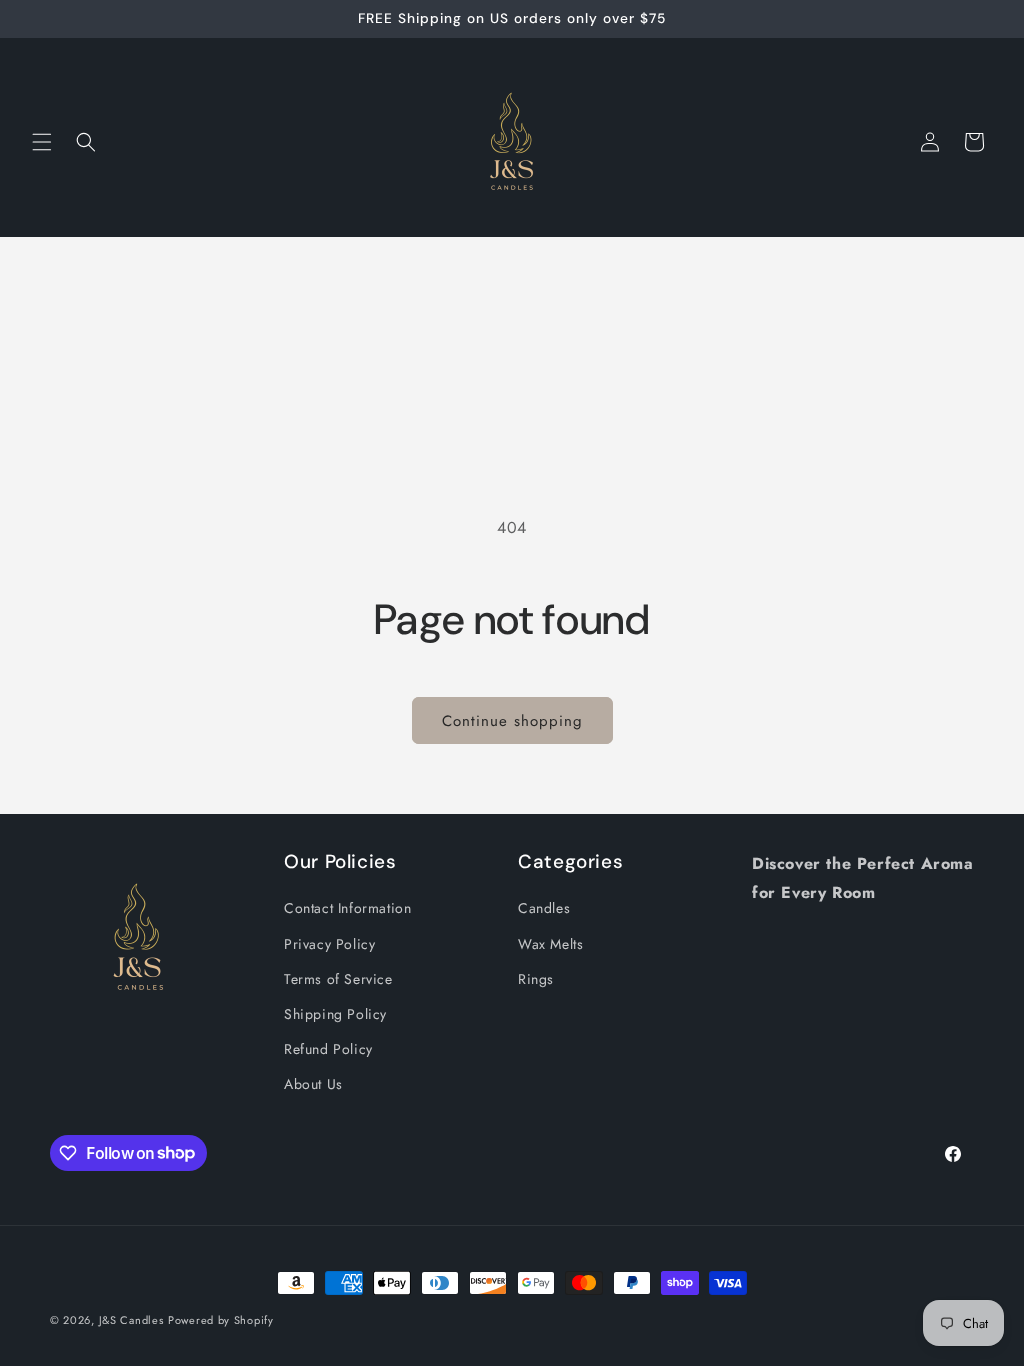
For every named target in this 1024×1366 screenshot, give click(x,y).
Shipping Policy (335, 1014)
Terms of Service (338, 979)
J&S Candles (131, 1320)
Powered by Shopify (221, 1320)
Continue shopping (512, 721)
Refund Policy (328, 1049)
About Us (313, 1084)
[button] (42, 142)
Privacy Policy (329, 944)
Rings (536, 979)
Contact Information (347, 908)
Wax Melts (550, 944)
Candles (544, 908)
